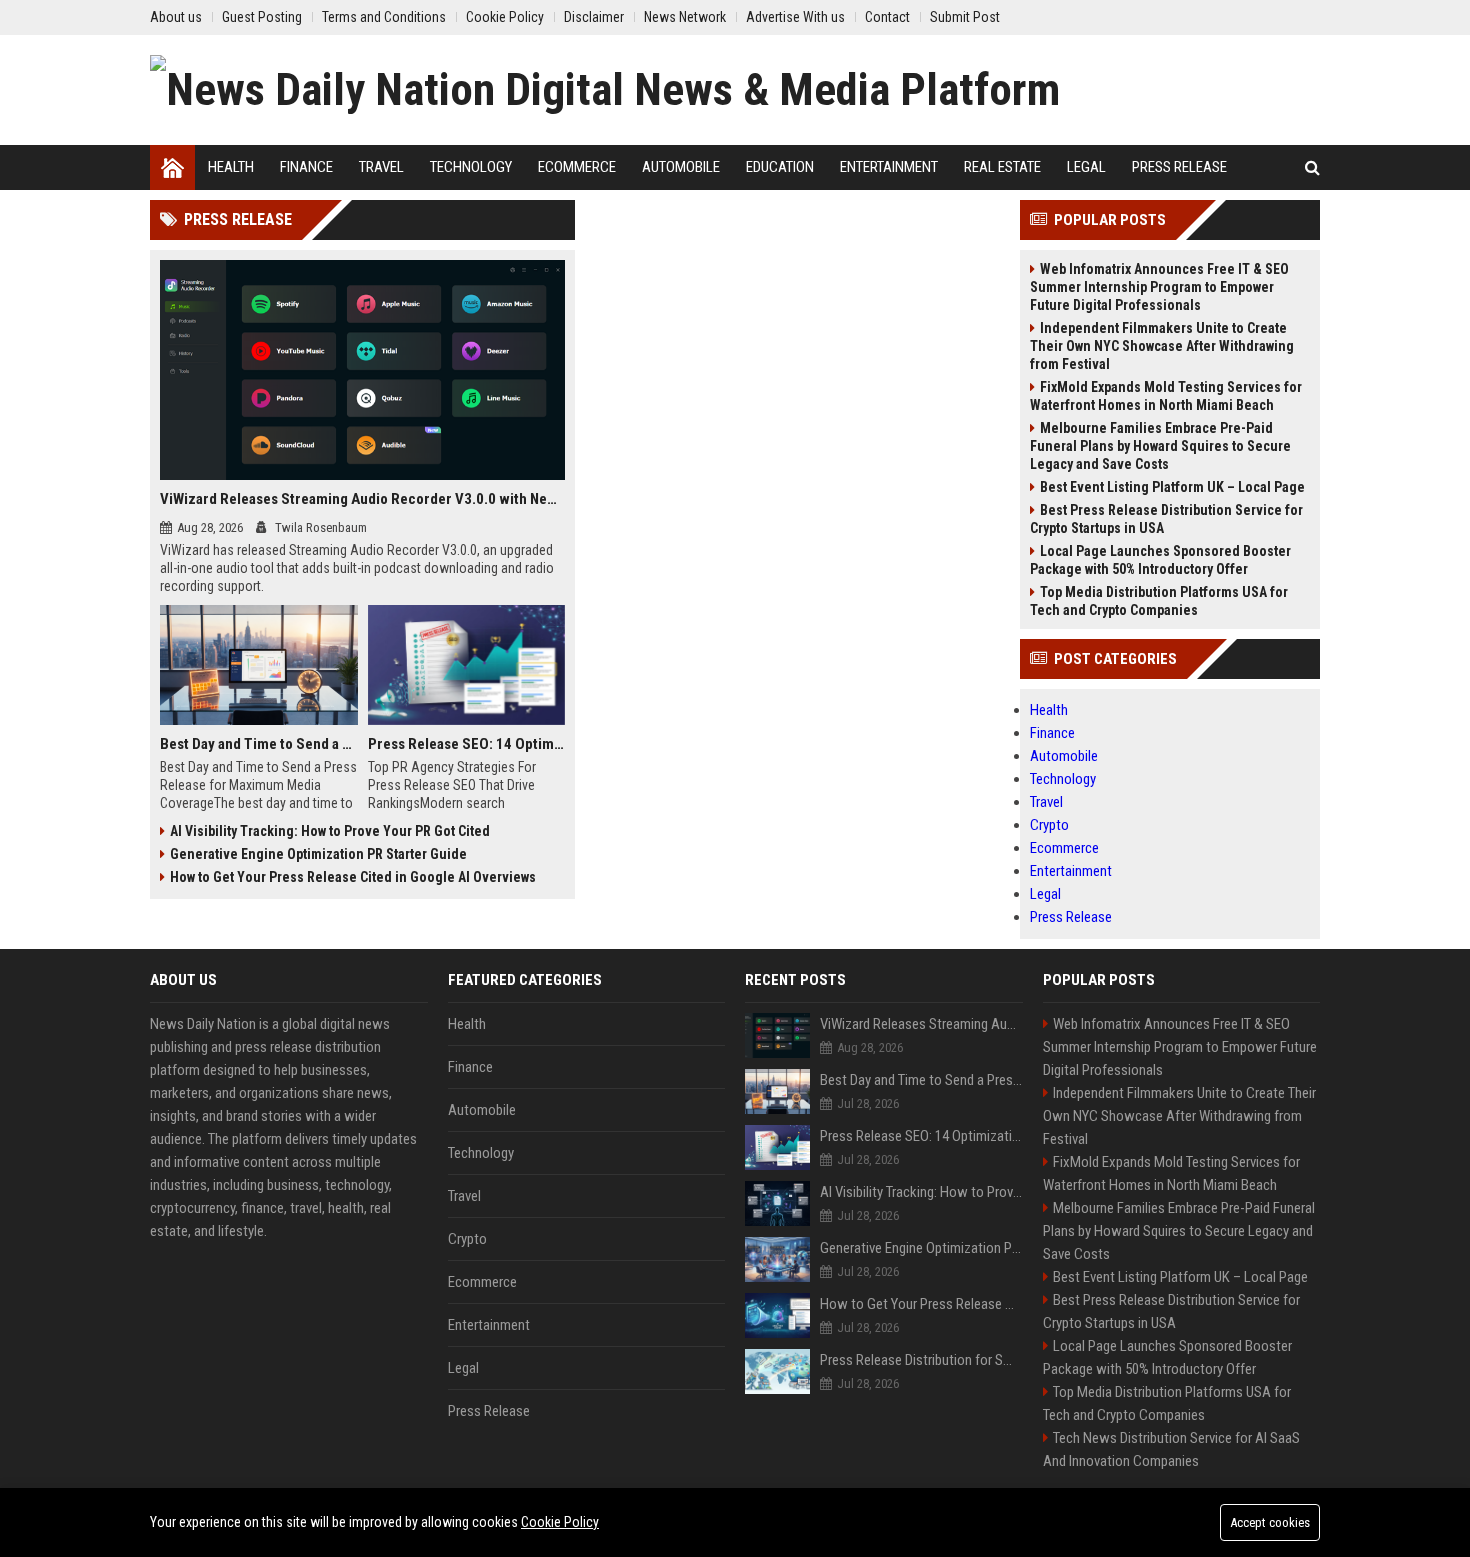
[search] (1312, 167)
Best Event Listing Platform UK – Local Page (1172, 487)
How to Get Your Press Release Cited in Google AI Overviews (353, 877)
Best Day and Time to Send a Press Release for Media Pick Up (259, 744)
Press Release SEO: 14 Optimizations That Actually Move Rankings (467, 744)
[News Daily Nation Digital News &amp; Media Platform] (605, 90)
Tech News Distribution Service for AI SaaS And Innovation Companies (1171, 1449)
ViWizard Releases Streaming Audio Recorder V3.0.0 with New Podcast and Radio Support (362, 499)
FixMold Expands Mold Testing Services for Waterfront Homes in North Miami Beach (1166, 396)
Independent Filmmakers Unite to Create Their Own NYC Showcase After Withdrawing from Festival (1162, 346)
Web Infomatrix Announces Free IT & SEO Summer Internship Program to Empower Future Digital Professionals (1159, 287)
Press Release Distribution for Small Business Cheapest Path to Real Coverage (921, 1360)
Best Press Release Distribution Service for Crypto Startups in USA (1166, 519)
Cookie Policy (560, 1522)
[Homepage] (172, 167)
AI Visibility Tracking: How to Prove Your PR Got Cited (330, 831)
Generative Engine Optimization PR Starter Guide (318, 854)
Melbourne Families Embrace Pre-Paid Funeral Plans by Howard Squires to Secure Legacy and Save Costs (1160, 446)
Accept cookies (1270, 1522)
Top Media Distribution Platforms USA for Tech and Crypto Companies (1159, 601)
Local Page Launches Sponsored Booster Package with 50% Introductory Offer (1160, 560)
